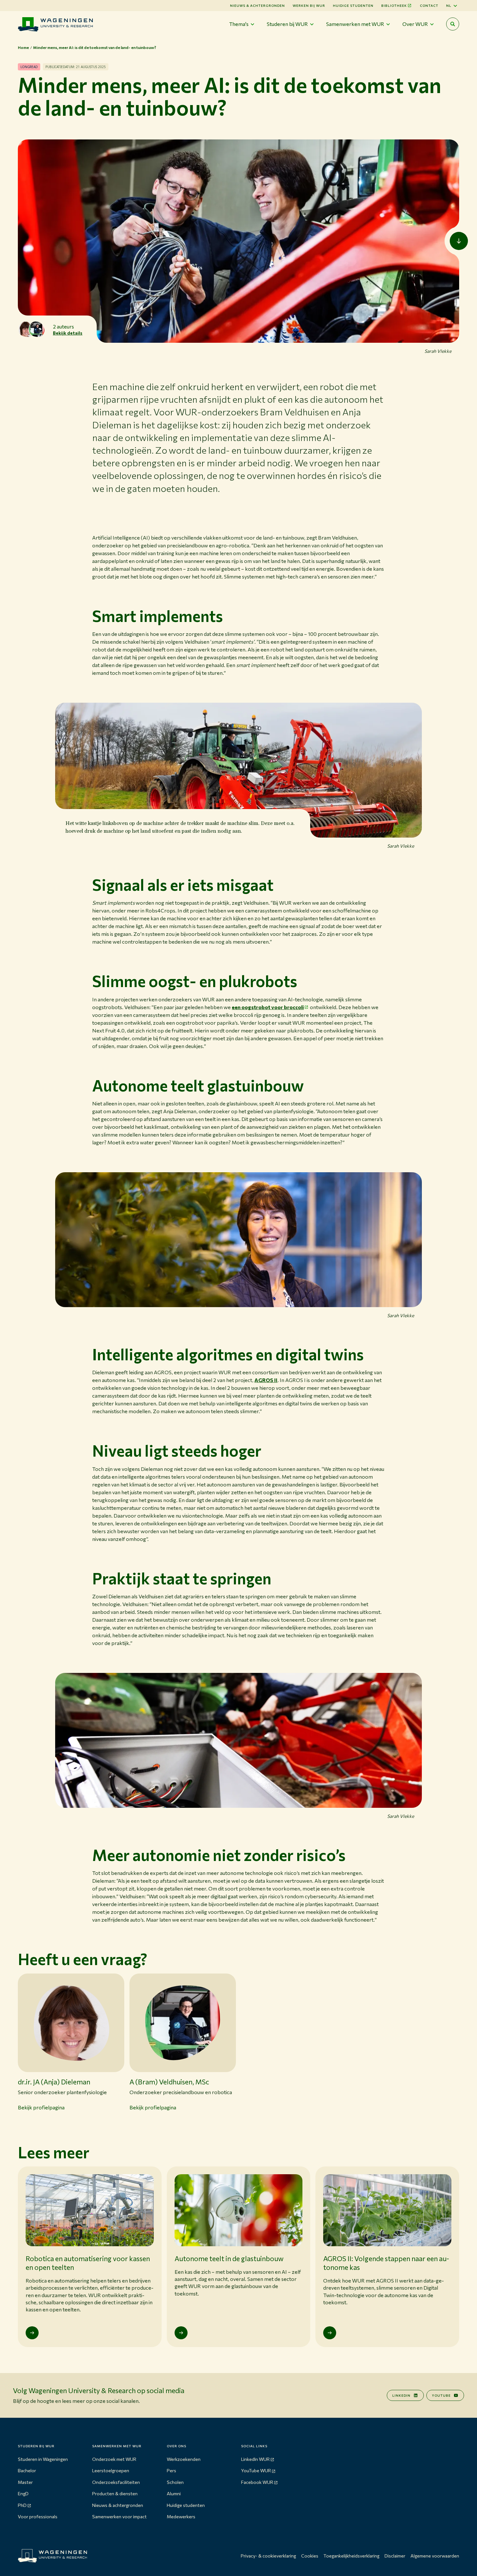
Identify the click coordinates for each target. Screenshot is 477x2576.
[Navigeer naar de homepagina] (55, 24)
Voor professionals (38, 2516)
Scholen (175, 2482)
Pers (171, 2470)
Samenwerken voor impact (119, 2516)
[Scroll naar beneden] (459, 241)
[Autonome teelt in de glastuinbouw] (181, 2333)
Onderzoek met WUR (114, 2459)
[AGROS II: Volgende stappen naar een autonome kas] (330, 2333)
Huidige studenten (353, 6)
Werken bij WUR (309, 6)
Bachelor (27, 2470)
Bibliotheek (394, 6)
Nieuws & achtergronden (118, 2505)
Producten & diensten (115, 2493)
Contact (429, 6)
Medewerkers (181, 2516)
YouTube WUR (256, 2470)
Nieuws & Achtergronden (257, 6)
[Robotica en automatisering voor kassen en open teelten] (32, 2333)
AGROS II (266, 1380)
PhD (22, 2505)
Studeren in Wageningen (43, 2459)
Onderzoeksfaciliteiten (116, 2482)
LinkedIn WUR (255, 2459)
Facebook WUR (257, 2482)
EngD (23, 2493)
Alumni (174, 2493)
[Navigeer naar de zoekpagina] (453, 24)
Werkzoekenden (184, 2459)
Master (25, 2482)
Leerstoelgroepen (111, 2470)
